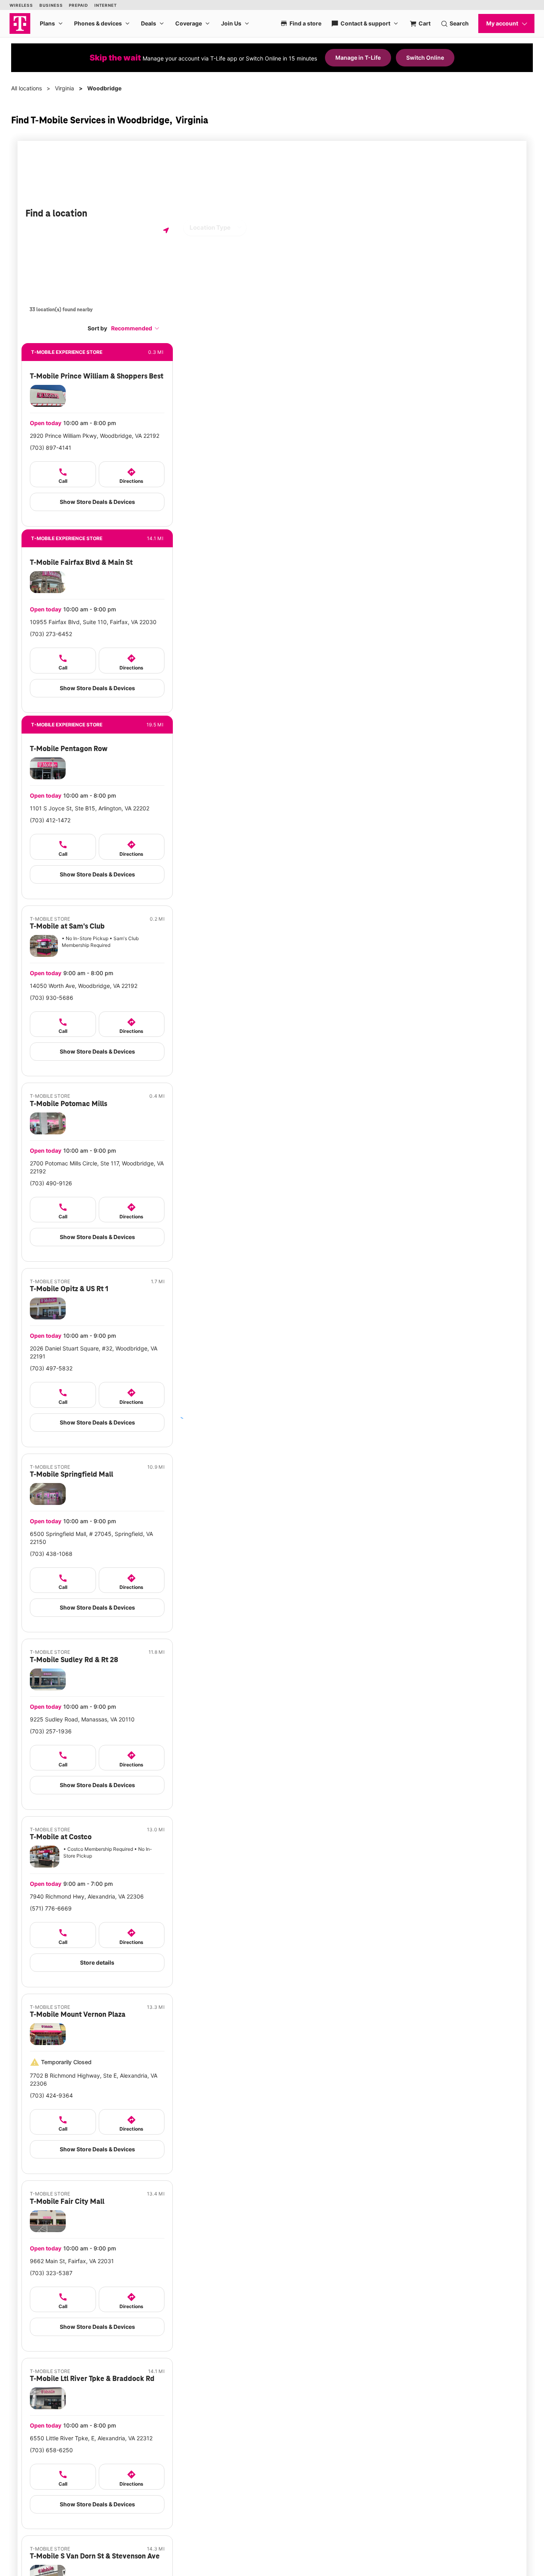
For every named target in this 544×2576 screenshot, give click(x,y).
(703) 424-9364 (51, 2095)
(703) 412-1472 (50, 820)
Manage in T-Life (358, 58)
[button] (135, 328)
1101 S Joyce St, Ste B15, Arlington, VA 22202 (90, 808)
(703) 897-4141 (51, 448)
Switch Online (425, 58)
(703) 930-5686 (52, 998)
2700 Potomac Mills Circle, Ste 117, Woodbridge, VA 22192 (97, 1167)
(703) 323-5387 (51, 2273)
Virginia (65, 88)
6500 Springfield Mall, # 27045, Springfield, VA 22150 (91, 1538)
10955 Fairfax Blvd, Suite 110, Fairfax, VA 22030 (93, 622)
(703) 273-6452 (51, 634)
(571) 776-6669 (51, 1908)
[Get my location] (166, 230)
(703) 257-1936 (51, 1731)
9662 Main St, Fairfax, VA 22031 (72, 2261)
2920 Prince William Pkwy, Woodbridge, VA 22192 (95, 436)
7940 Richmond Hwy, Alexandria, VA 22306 (87, 1896)
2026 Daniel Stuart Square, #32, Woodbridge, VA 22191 (94, 1352)
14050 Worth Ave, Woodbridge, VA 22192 (84, 986)
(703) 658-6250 (51, 2450)
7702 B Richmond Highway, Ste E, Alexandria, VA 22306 (94, 2079)
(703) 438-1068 (51, 1554)
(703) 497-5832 (51, 1368)
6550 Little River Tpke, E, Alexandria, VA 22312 (91, 2438)
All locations (26, 88)
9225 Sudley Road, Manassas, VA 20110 (82, 1719)
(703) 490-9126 (51, 1183)
